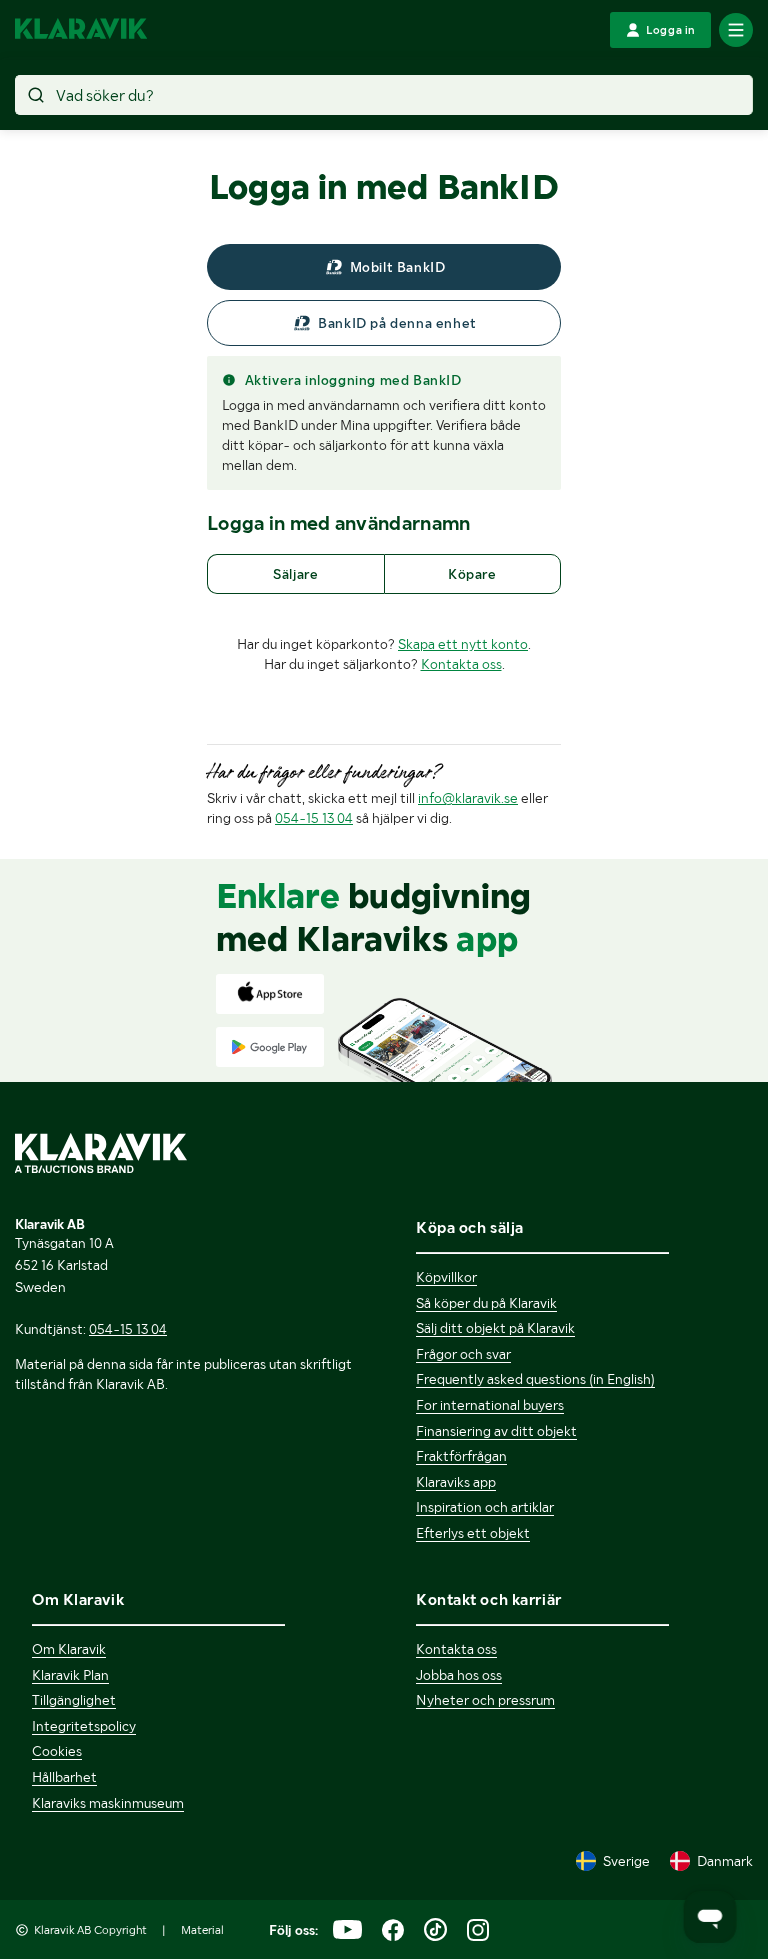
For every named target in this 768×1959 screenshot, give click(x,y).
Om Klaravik (69, 1649)
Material (202, 1930)
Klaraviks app (456, 1482)
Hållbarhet (64, 1777)
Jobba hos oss (459, 1675)
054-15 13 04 (314, 818)
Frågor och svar (463, 1354)
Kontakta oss (461, 664)
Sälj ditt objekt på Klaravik (495, 1328)
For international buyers (490, 1405)
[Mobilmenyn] (736, 30)
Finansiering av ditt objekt (496, 1431)
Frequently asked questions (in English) (535, 1379)
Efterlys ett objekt (473, 1533)
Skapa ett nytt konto (463, 644)
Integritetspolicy (84, 1726)
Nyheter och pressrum (485, 1700)
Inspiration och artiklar (485, 1507)
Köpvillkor (446, 1277)
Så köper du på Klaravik (486, 1303)
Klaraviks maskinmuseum (108, 1803)
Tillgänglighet (74, 1700)
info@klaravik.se (468, 798)
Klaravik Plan (70, 1675)
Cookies (57, 1751)
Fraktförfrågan (461, 1456)
